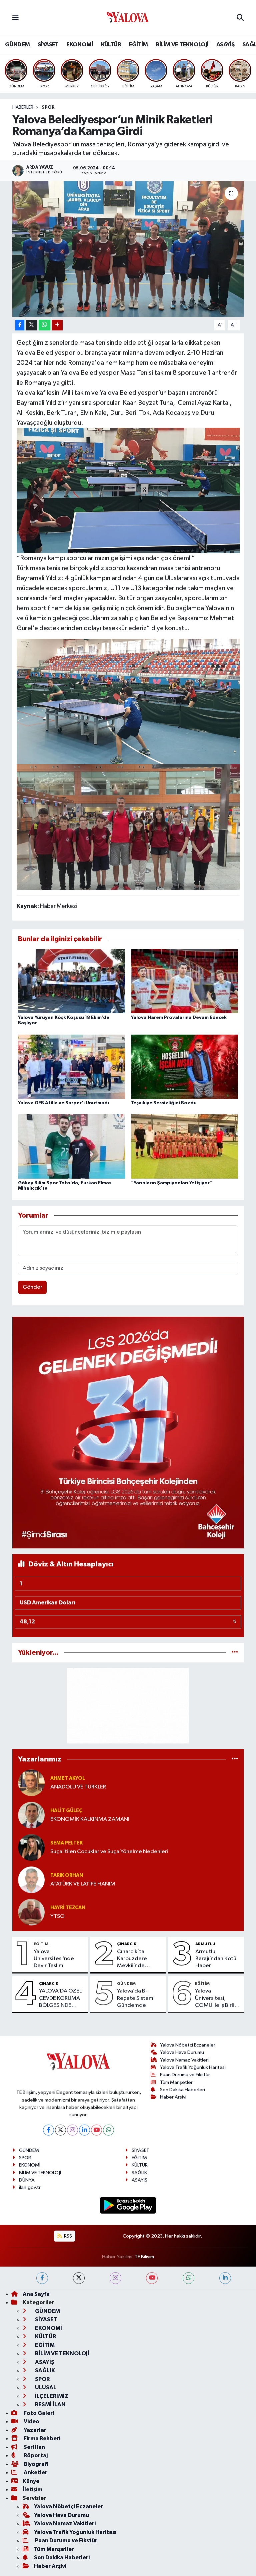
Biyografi (35, 2464)
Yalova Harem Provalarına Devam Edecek (179, 1018)
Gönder (32, 1287)
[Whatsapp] (108, 2130)
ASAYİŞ (225, 45)
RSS (67, 2236)
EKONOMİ (80, 45)
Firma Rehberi (41, 2438)
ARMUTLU (205, 1944)
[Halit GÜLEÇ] (31, 1815)
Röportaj (35, 2455)
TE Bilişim (144, 2257)
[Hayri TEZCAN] (31, 1912)
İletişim (32, 2489)
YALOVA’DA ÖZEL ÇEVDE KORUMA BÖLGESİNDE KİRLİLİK (60, 1999)
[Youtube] (96, 2130)
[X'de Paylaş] (32, 325)
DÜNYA (27, 2180)
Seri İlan (34, 2447)
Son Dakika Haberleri (182, 2090)
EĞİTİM (138, 45)
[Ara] (240, 18)
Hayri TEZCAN (68, 1908)
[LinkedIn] (84, 2130)
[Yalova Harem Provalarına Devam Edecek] (185, 981)
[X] (60, 2130)
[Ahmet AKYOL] (31, 1783)
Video (31, 2421)
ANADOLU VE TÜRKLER (78, 1787)
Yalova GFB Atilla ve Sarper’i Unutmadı (63, 1103)
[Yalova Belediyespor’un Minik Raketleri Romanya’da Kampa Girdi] (128, 249)
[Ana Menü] (15, 18)
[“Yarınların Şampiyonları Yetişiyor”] (185, 1146)
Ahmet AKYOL (68, 1778)
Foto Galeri (38, 2413)
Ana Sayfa (36, 2294)
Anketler (35, 2472)
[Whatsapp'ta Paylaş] (44, 325)
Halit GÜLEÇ (66, 1811)
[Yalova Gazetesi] (128, 18)
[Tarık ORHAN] (31, 1880)
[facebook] (42, 2278)
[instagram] (115, 2278)
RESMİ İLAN (50, 2404)
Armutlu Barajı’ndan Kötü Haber (216, 1959)
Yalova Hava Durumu (182, 2052)
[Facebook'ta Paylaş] (20, 325)
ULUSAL (45, 2387)
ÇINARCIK (127, 1944)
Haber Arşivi (173, 2097)
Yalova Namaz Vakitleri (184, 2060)
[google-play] (128, 2205)
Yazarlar (34, 2430)
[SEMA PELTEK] (31, 1847)
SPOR (48, 107)
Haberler (23, 107)
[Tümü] (235, 1653)
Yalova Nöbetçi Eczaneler (188, 2045)
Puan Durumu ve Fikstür (185, 2075)
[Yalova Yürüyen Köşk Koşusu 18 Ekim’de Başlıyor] (72, 981)
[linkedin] (225, 2278)
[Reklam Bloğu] (128, 1432)
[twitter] (79, 2278)
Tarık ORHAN (67, 1875)
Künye (31, 2481)
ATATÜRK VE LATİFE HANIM (83, 1884)
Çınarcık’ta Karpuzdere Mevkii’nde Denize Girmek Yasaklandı (135, 1959)
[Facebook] (48, 2130)
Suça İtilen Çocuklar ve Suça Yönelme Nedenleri (109, 1852)
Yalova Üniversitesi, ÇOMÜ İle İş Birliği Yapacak (217, 1999)
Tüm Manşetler (176, 2082)
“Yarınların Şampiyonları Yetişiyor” (172, 1183)
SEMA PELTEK (66, 1843)
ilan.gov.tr (30, 2187)
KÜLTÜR (111, 45)
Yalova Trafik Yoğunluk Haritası (193, 2067)
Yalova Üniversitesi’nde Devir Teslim (54, 1959)
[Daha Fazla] (57, 325)
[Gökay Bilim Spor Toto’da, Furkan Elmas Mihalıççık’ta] (72, 1146)
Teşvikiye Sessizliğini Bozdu (164, 1103)
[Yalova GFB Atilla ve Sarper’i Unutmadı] (72, 1066)
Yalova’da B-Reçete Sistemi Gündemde (136, 1998)
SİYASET (48, 45)
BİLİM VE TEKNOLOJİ (182, 45)
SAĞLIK (139, 2173)
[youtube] (152, 2278)
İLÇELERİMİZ (51, 2396)
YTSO (57, 1916)
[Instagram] (72, 2130)
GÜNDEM (17, 45)
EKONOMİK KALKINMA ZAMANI (90, 1819)
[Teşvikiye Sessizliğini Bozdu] (185, 1066)
